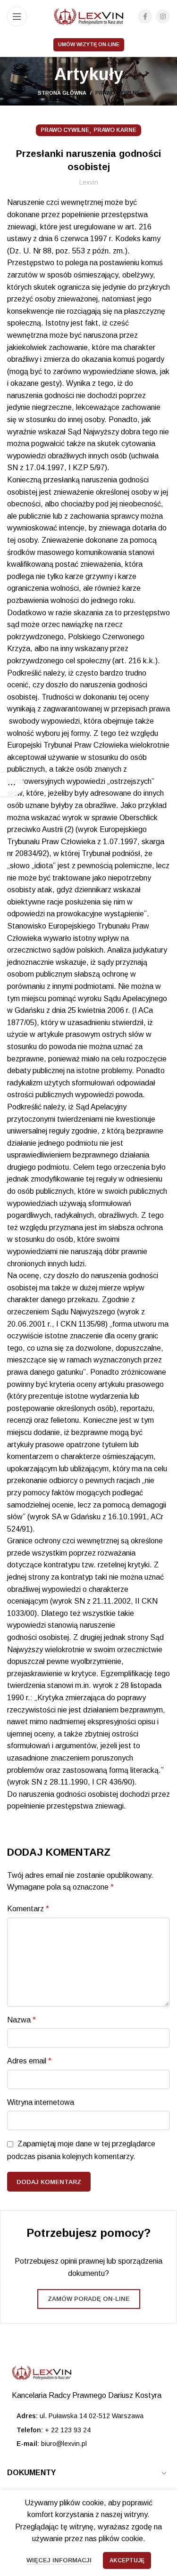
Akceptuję (127, 2560)
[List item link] (88, 2430)
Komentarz (28, 1909)
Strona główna (62, 93)
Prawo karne (115, 130)
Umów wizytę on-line (89, 44)
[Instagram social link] (163, 16)
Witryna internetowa (41, 2102)
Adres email (29, 2061)
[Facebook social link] (145, 16)
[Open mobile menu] (17, 16)
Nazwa (21, 2020)
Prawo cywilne (118, 93)
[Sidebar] (12, 784)
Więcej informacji (59, 2560)
